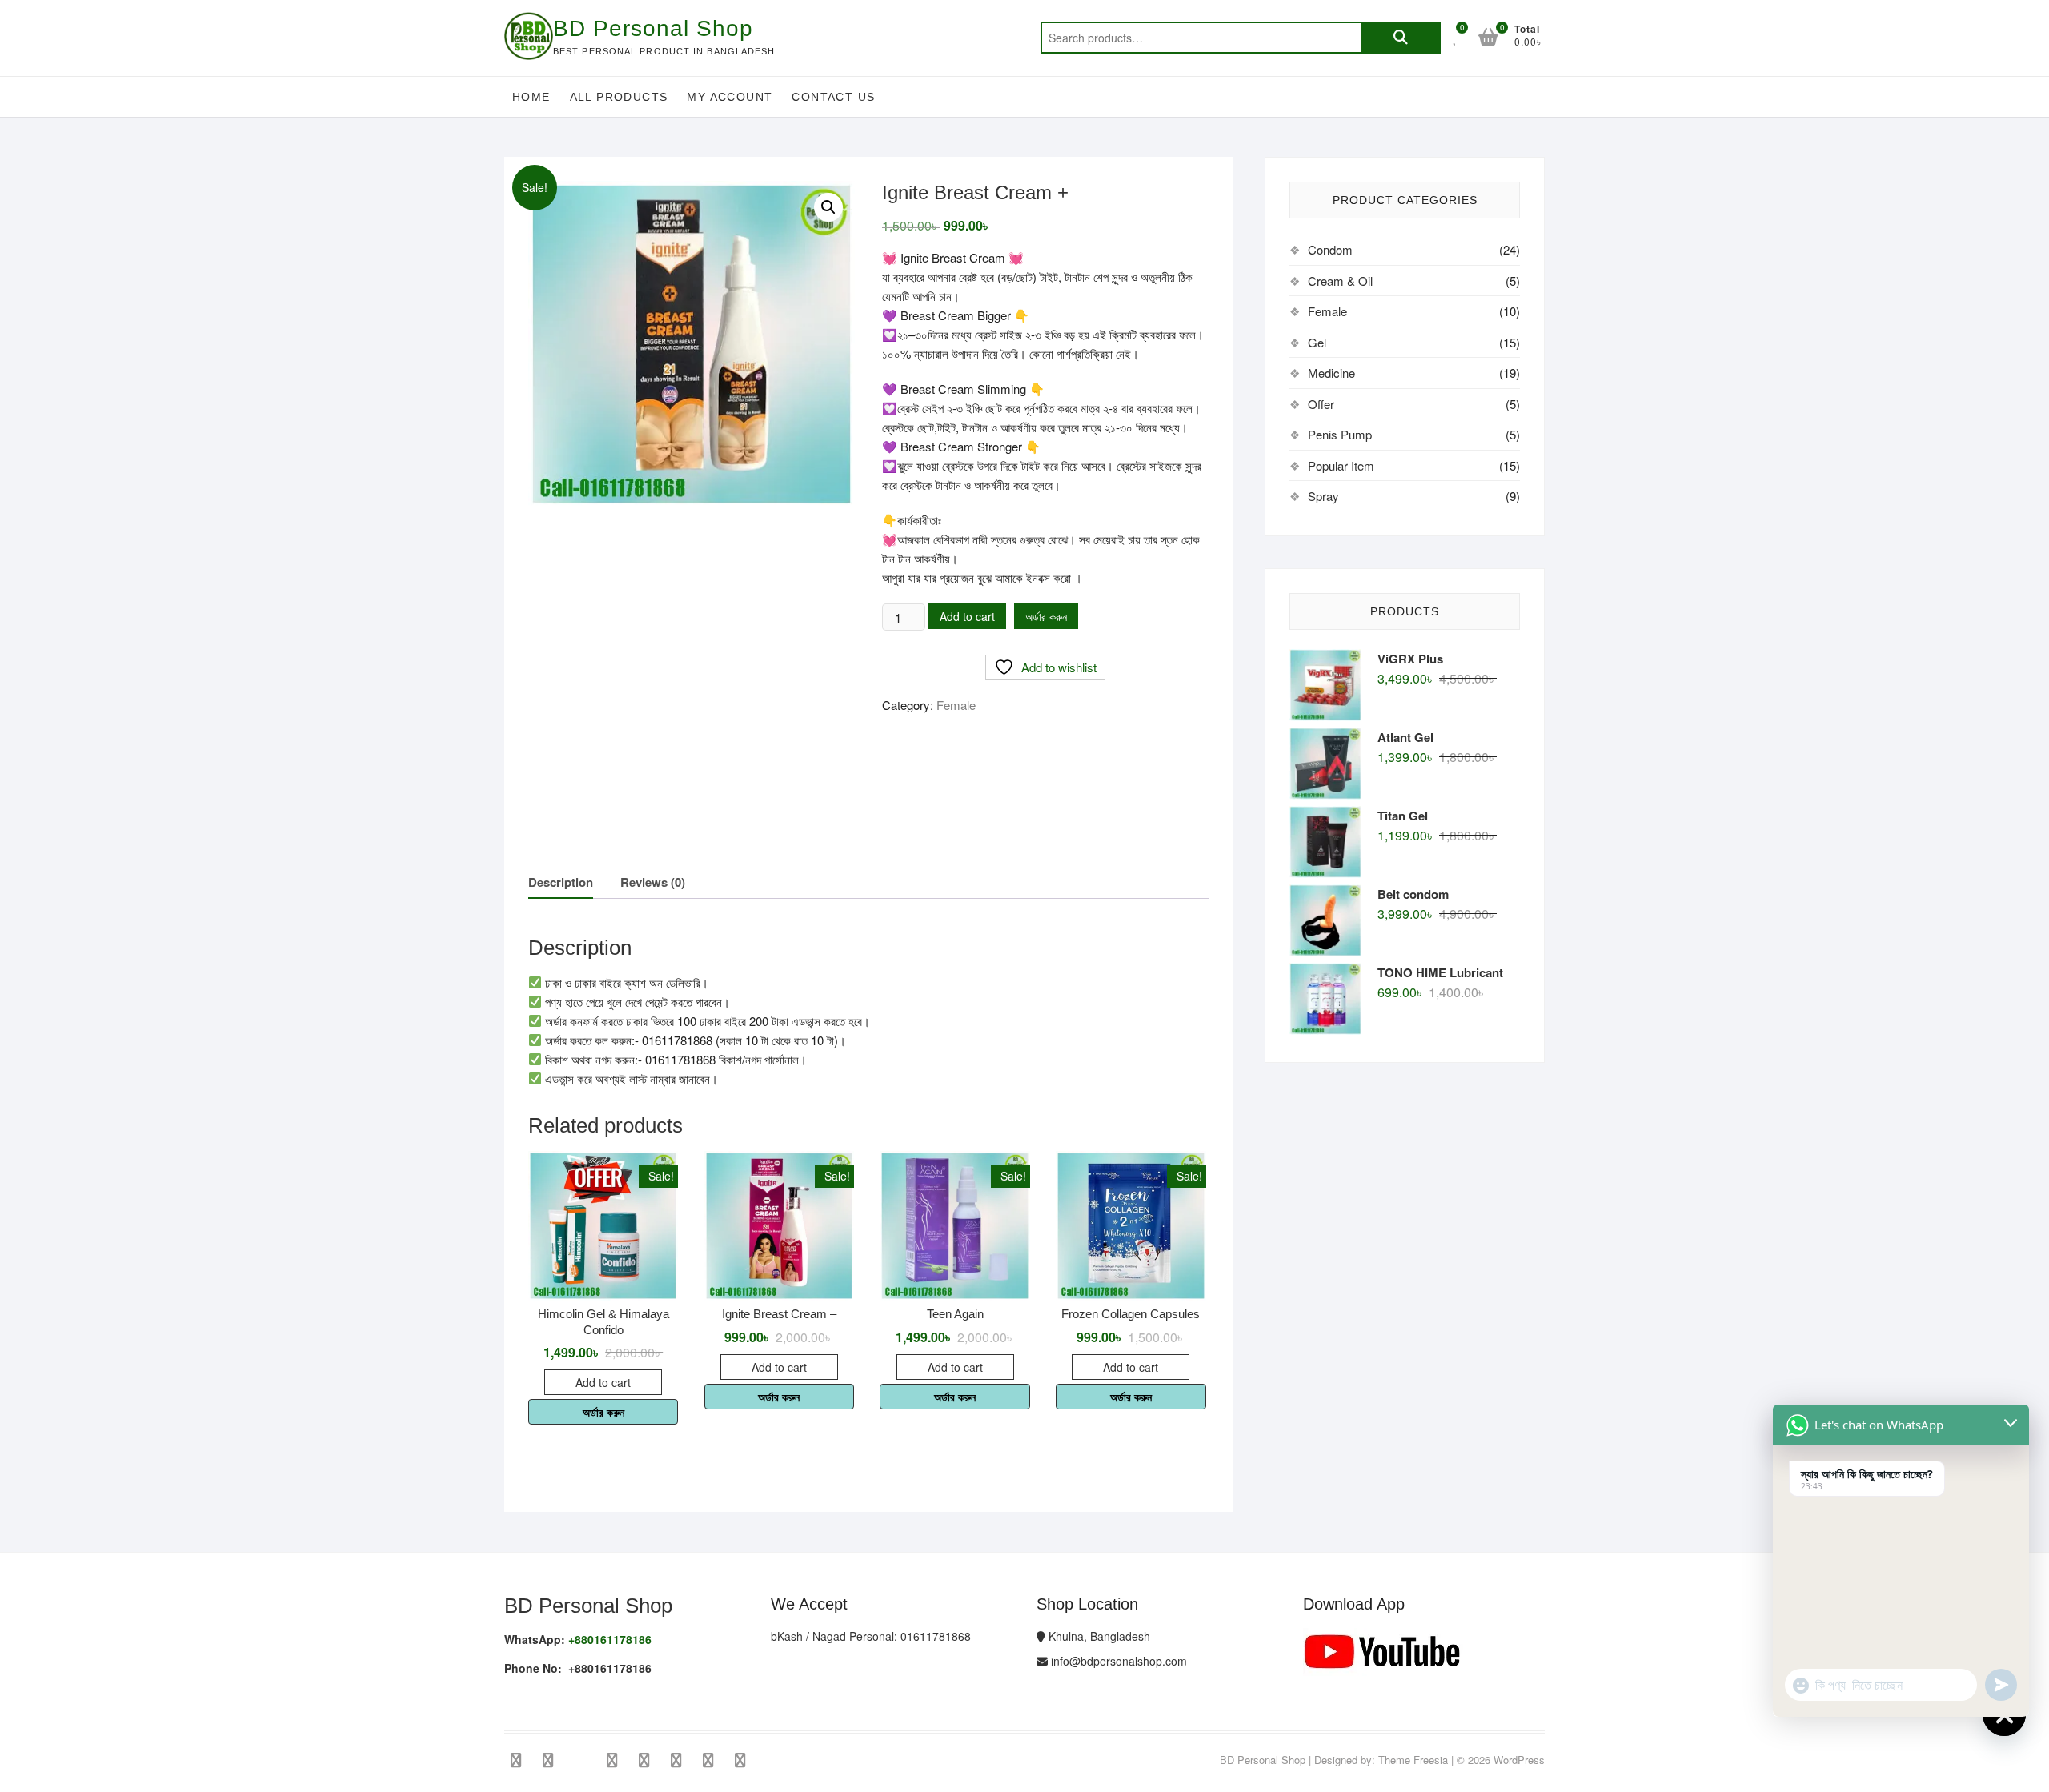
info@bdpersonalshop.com (1117, 1661)
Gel (1317, 342)
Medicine (1331, 373)
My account (730, 97)
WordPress (1519, 1760)
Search (1401, 38)
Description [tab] (561, 882)
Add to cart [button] (603, 1382)
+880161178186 (610, 1639)
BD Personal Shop (653, 28)
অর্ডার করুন (1046, 616)
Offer (1321, 404)
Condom (1330, 249)
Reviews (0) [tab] (653, 882)
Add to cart (967, 616)
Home (531, 97)
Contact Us (833, 97)
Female (956, 705)
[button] (828, 207)
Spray (1323, 496)
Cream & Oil (1340, 281)
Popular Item (1341, 465)
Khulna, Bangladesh (1098, 1636)
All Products (619, 97)
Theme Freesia (1413, 1760)
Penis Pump (1340, 434)
